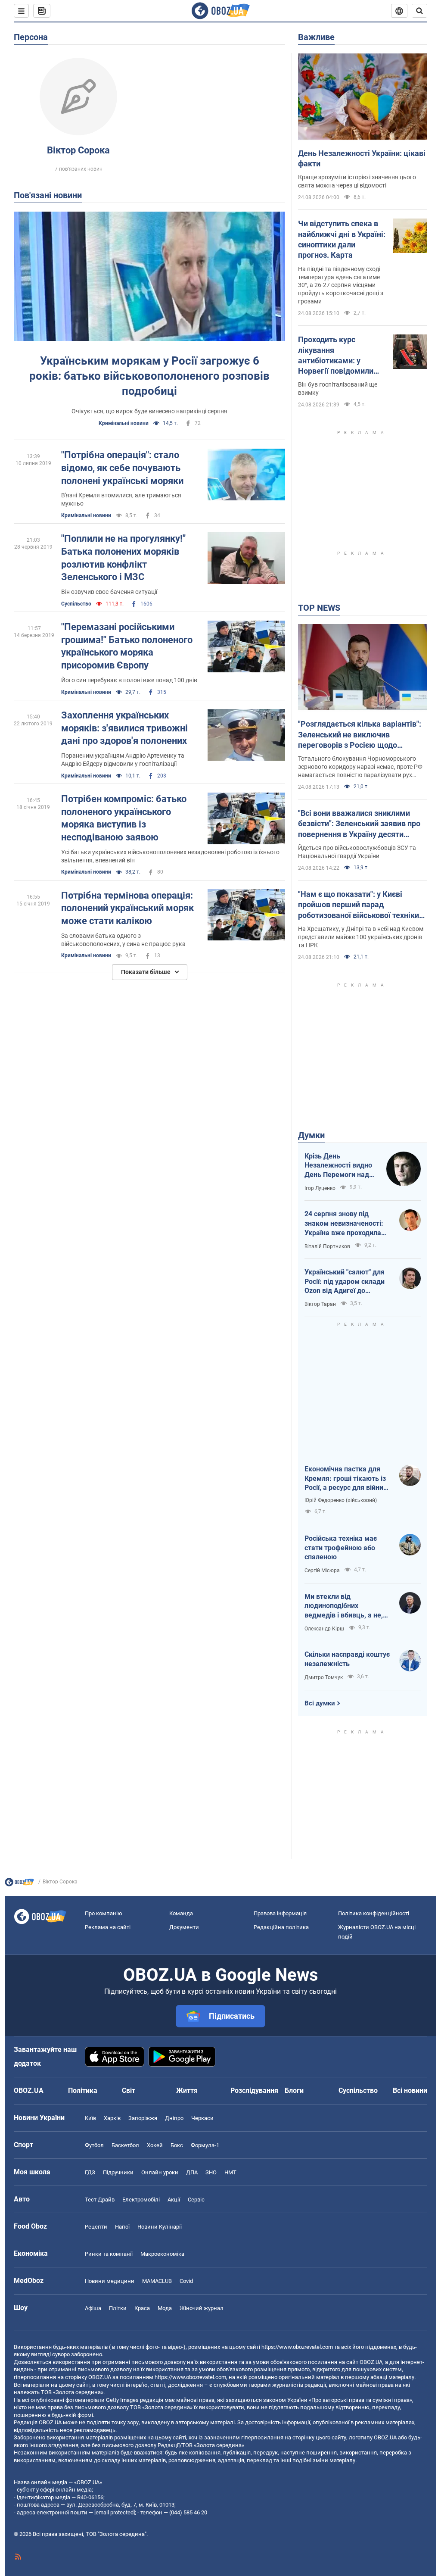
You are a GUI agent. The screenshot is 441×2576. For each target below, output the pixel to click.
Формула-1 (205, 2145)
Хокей (155, 2145)
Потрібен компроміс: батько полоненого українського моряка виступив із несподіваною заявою (124, 818)
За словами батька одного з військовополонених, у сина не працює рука (123, 940)
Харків (112, 2118)
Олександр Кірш (324, 1629)
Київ (90, 2118)
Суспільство (76, 604)
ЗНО (211, 2172)
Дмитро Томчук (324, 1677)
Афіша (93, 2308)
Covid (186, 2281)
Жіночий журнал (202, 2308)
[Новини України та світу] (19, 1884)
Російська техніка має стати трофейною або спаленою (341, 1548)
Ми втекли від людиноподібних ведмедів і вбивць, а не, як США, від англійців (344, 1606)
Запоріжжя (143, 2118)
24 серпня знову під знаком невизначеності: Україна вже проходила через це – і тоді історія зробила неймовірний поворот (344, 1224)
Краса (142, 2308)
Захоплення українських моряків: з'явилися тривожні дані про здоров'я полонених (124, 728)
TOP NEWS (319, 608)
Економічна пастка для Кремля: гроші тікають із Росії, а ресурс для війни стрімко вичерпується (345, 1479)
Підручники (118, 2172)
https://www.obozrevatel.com (297, 2347)
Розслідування (254, 2090)
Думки (311, 1135)
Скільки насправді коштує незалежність (347, 1659)
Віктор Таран (320, 1304)
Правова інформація (280, 1913)
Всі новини (410, 2090)
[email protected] (115, 2512)
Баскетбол (125, 2145)
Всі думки (320, 1703)
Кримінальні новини (124, 423)
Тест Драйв (100, 2200)
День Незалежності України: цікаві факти (362, 158)
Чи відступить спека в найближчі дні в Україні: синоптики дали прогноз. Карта (342, 239)
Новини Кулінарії (160, 2227)
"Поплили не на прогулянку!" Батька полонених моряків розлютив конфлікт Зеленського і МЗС (123, 558)
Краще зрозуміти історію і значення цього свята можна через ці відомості (357, 181)
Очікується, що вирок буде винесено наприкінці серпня (149, 411)
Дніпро (174, 2118)
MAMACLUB (157, 2281)
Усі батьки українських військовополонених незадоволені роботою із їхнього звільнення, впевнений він (170, 856)
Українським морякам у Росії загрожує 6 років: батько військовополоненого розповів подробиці (149, 376)
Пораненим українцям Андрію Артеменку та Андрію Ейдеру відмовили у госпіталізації (123, 760)
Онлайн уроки (160, 2172)
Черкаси (202, 2118)
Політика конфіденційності (374, 1913)
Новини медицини (110, 2281)
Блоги (294, 2090)
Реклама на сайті (108, 1927)
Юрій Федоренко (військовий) (341, 1500)
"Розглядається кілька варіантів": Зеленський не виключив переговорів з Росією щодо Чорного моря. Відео (360, 735)
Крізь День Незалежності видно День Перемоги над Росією (338, 1166)
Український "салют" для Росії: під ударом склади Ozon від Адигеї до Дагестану (345, 1282)
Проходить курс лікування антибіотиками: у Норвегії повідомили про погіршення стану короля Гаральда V (337, 356)
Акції (174, 2200)
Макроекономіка (162, 2254)
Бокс (177, 2145)
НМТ (230, 2172)
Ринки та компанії (109, 2254)
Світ (129, 2090)
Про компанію (104, 1913)
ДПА (192, 2172)
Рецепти (96, 2227)
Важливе (316, 37)
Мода (165, 2308)
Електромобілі (141, 2200)
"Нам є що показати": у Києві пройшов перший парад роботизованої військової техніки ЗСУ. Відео (359, 905)
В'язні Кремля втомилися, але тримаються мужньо (121, 499)
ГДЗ (90, 2172)
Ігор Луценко (320, 1188)
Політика (83, 2090)
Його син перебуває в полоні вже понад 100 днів (129, 680)
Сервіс (196, 2200)
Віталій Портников (327, 1246)
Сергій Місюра (322, 1571)
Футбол (94, 2145)
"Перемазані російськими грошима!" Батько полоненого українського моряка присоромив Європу (127, 646)
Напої (122, 2227)
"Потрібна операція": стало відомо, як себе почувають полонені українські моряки (122, 468)
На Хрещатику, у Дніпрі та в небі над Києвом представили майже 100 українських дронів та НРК (361, 937)
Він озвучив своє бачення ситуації (109, 592)
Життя (187, 2090)
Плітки (118, 2308)
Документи (184, 1927)
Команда (181, 1913)
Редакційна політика (281, 1927)
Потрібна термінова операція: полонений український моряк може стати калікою (127, 908)
